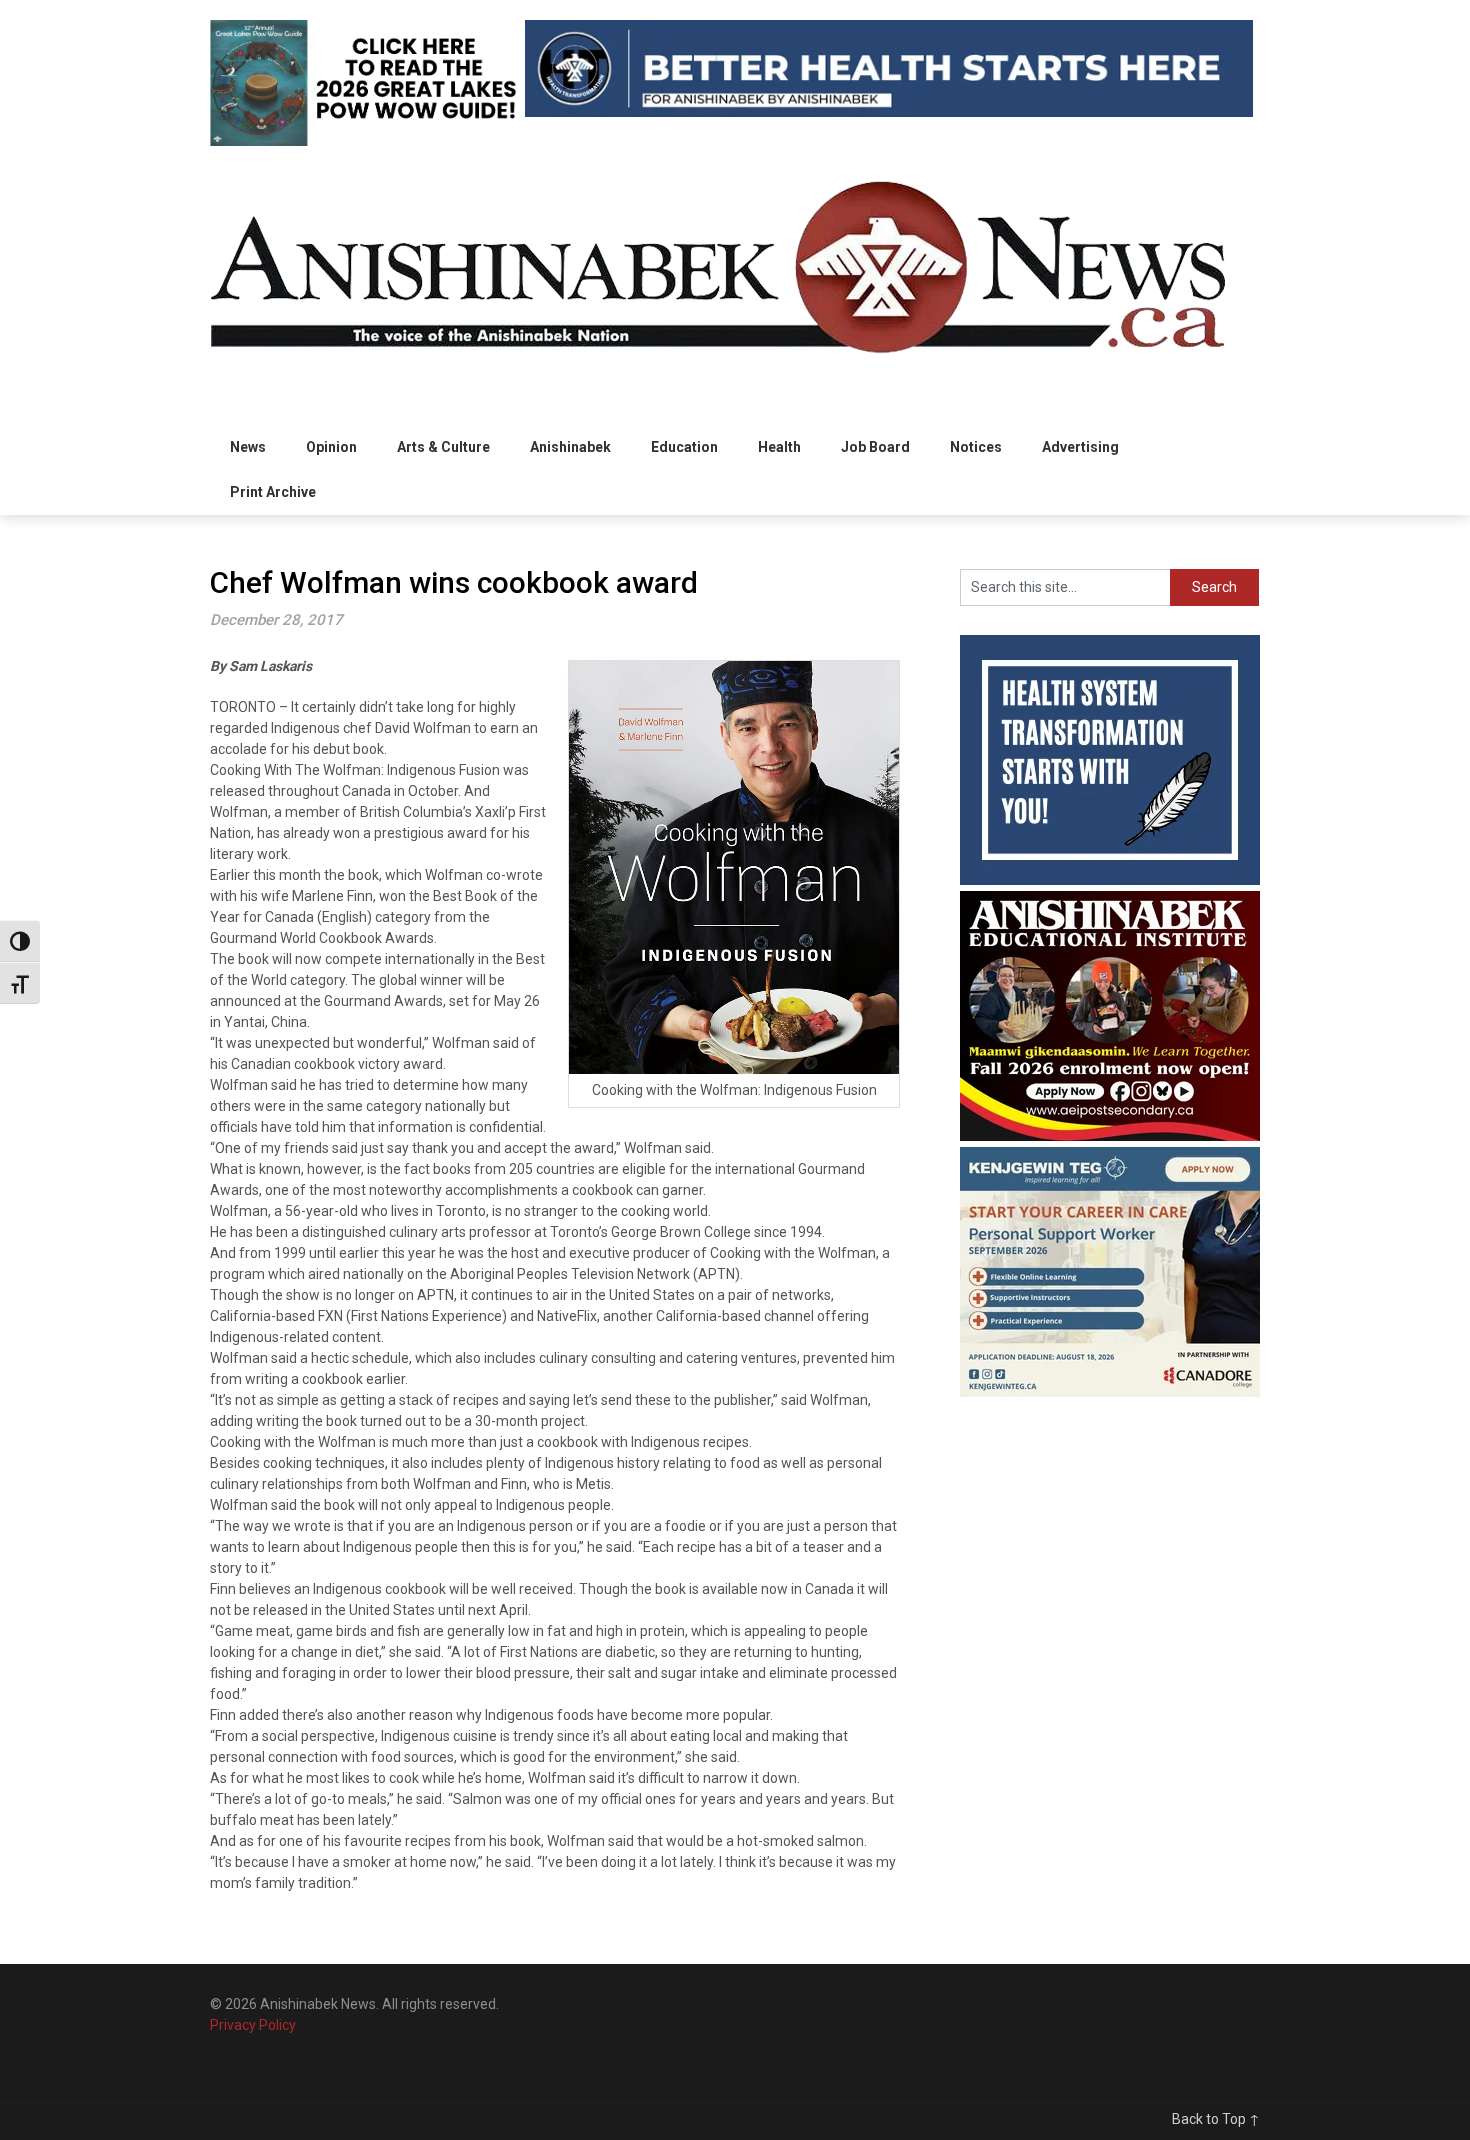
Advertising (1080, 447)
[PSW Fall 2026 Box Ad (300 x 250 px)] (1110, 1392)
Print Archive (273, 492)
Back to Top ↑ (1216, 2119)
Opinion (331, 447)
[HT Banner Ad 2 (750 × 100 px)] (889, 112)
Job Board (875, 447)
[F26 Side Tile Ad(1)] (1110, 1136)
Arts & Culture (443, 447)
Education (684, 447)
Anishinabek (570, 447)
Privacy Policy (253, 2025)
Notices (976, 447)
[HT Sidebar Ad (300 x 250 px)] (1110, 880)
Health (779, 447)
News (248, 447)
